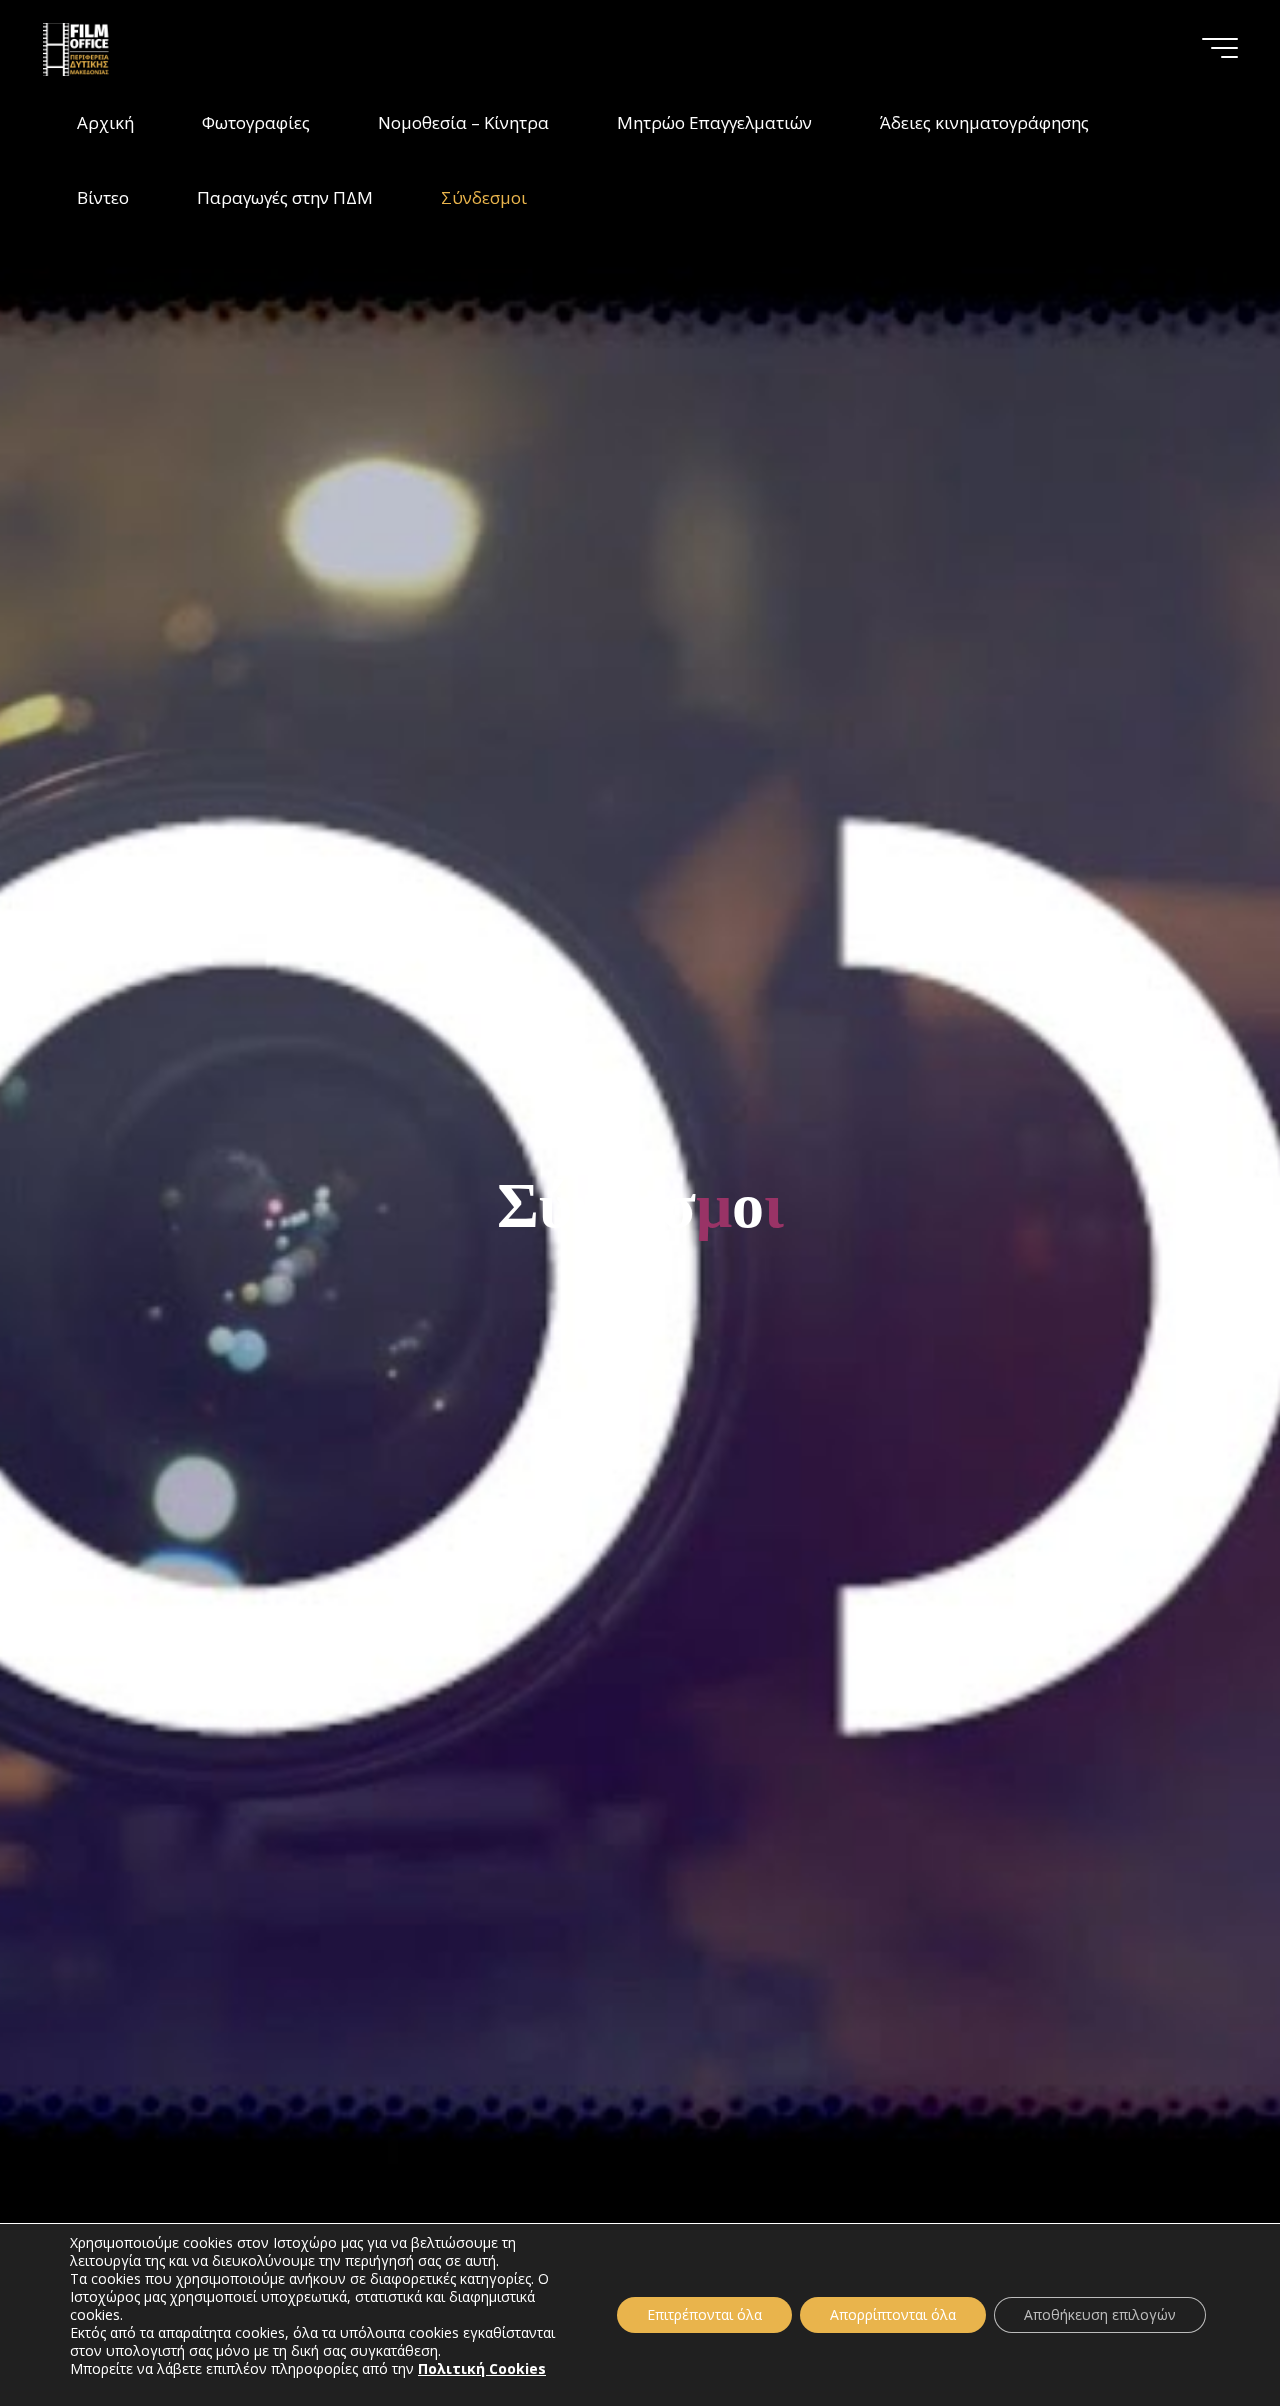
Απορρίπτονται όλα (893, 2314)
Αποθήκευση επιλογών (1100, 2314)
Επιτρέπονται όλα (704, 2314)
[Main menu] (1220, 48)
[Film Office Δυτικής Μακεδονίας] (102, 47)
